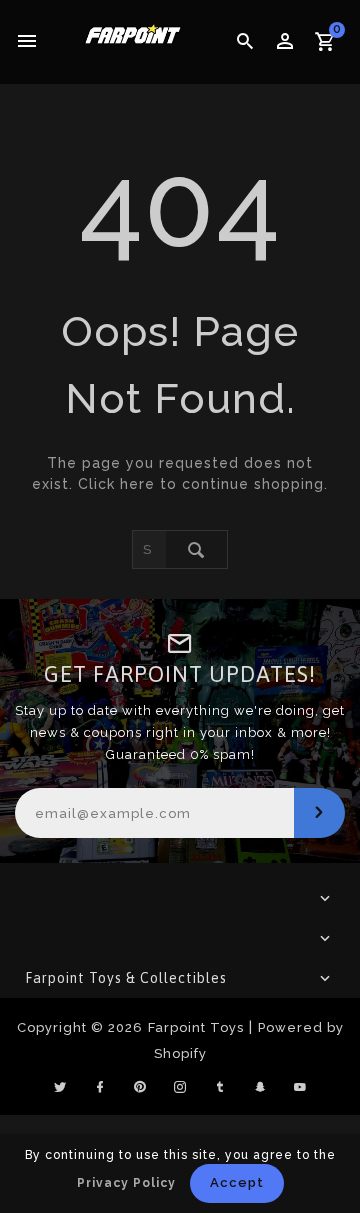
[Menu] (27, 42)
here (137, 484)
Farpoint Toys (196, 1027)
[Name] (319, 813)
